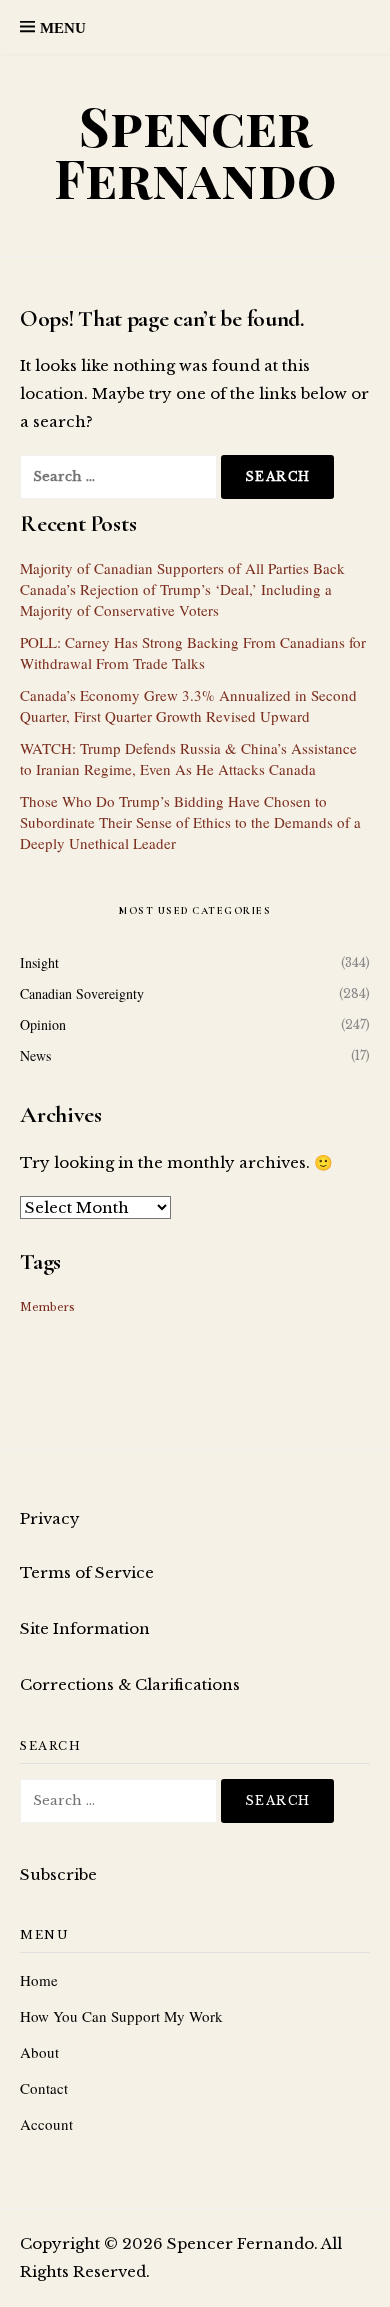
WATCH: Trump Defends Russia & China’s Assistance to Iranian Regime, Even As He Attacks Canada (188, 758)
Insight (39, 962)
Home (39, 1980)
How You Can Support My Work (121, 2016)
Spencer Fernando (195, 151)
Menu (63, 28)
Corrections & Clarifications (130, 1684)
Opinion (43, 1024)
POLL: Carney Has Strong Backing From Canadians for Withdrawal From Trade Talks (193, 652)
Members (47, 1307)
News (35, 1055)
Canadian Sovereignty (82, 993)
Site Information (85, 1628)
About (39, 2052)
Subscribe (58, 1874)
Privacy (50, 1518)
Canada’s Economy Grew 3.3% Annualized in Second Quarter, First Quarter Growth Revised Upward (188, 705)
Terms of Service (87, 1572)
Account (46, 2124)
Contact (44, 2088)
